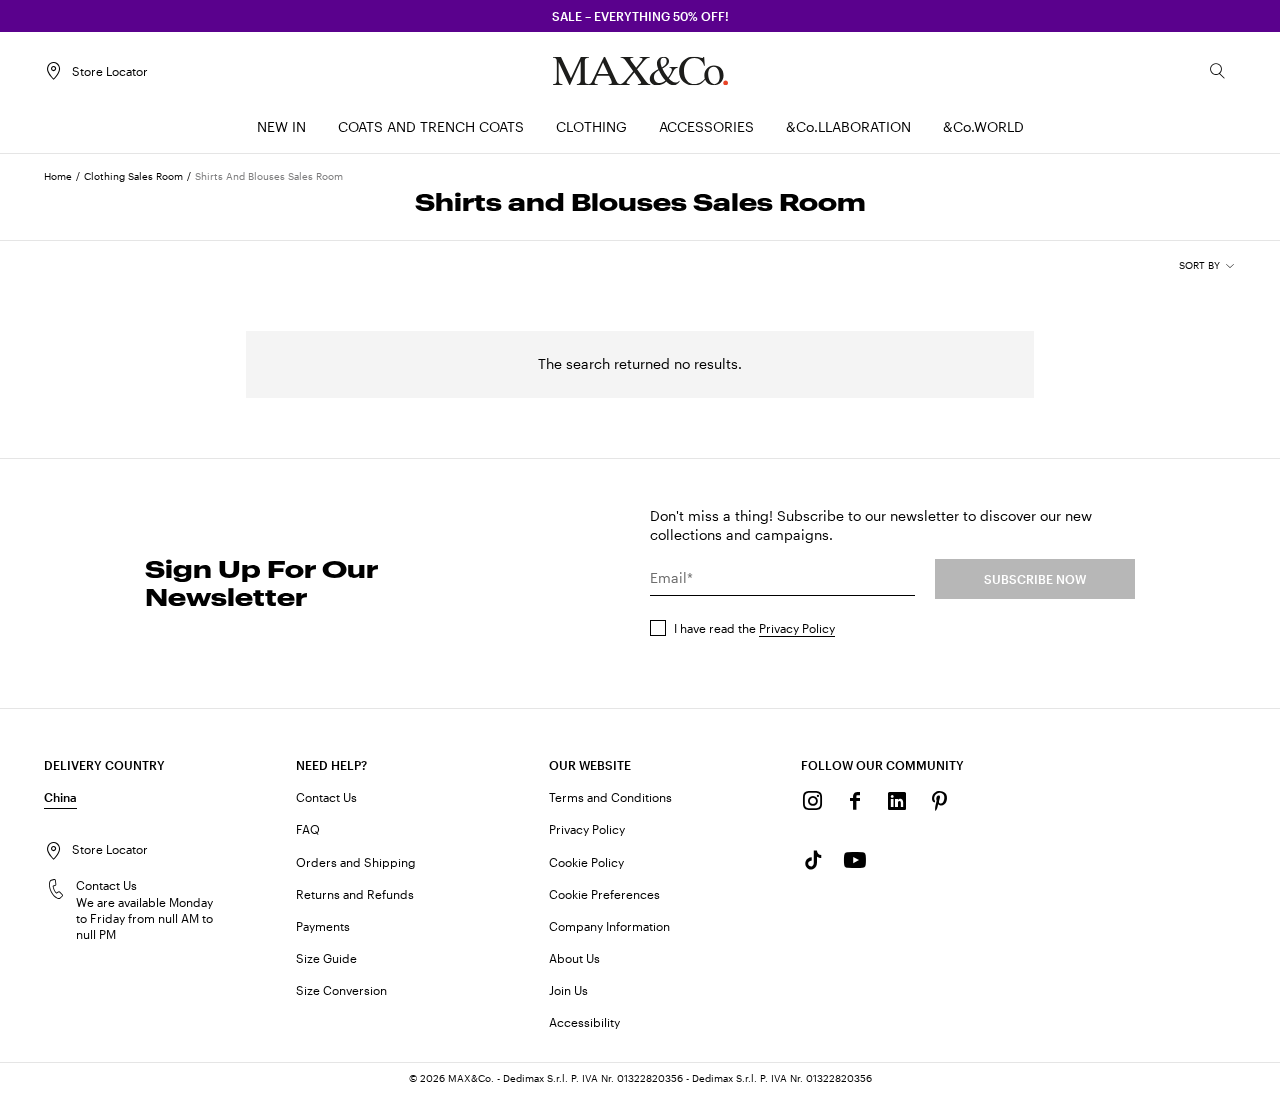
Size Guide (326, 958)
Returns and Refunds (355, 894)
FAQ (308, 829)
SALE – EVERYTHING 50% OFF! (640, 16)
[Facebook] (855, 801)
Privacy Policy (797, 628)
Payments (323, 926)
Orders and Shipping (356, 862)
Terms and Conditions (610, 797)
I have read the (754, 628)
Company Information (609, 926)
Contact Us (326, 797)
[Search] (1218, 71)
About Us (574, 958)
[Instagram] (813, 801)
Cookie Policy (586, 862)
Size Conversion (341, 990)
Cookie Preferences (604, 894)
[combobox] (1207, 266)
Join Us (568, 990)
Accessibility (584, 1022)
